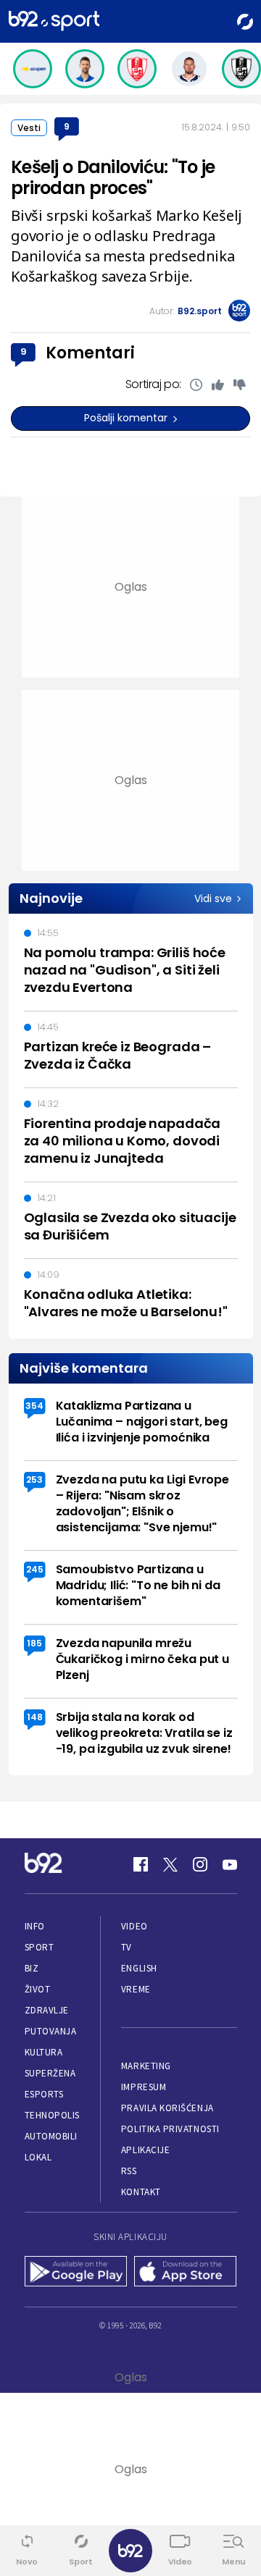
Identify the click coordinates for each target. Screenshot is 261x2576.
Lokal (38, 2157)
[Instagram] (200, 1864)
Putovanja (51, 2031)
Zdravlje (47, 2010)
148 (35, 1717)
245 (35, 1569)
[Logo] (54, 21)
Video (134, 1926)
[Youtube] (230, 1864)
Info (35, 1926)
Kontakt (141, 2192)
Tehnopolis (52, 2115)
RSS (129, 2171)
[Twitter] (170, 1864)
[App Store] (186, 2273)
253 (34, 1479)
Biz (32, 1968)
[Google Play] (76, 2273)
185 (34, 1643)
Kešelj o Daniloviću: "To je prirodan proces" (113, 177)
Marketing (146, 2066)
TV (127, 1947)
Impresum (144, 2087)
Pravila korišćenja (167, 2108)
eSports (44, 2094)
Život (38, 1989)
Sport (40, 1947)
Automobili (51, 2136)
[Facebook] (141, 1864)
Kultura (44, 2052)
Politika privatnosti (170, 2129)
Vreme (136, 1989)
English (139, 1968)
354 (34, 1406)
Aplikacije (145, 2150)
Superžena (50, 2073)
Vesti (29, 128)
